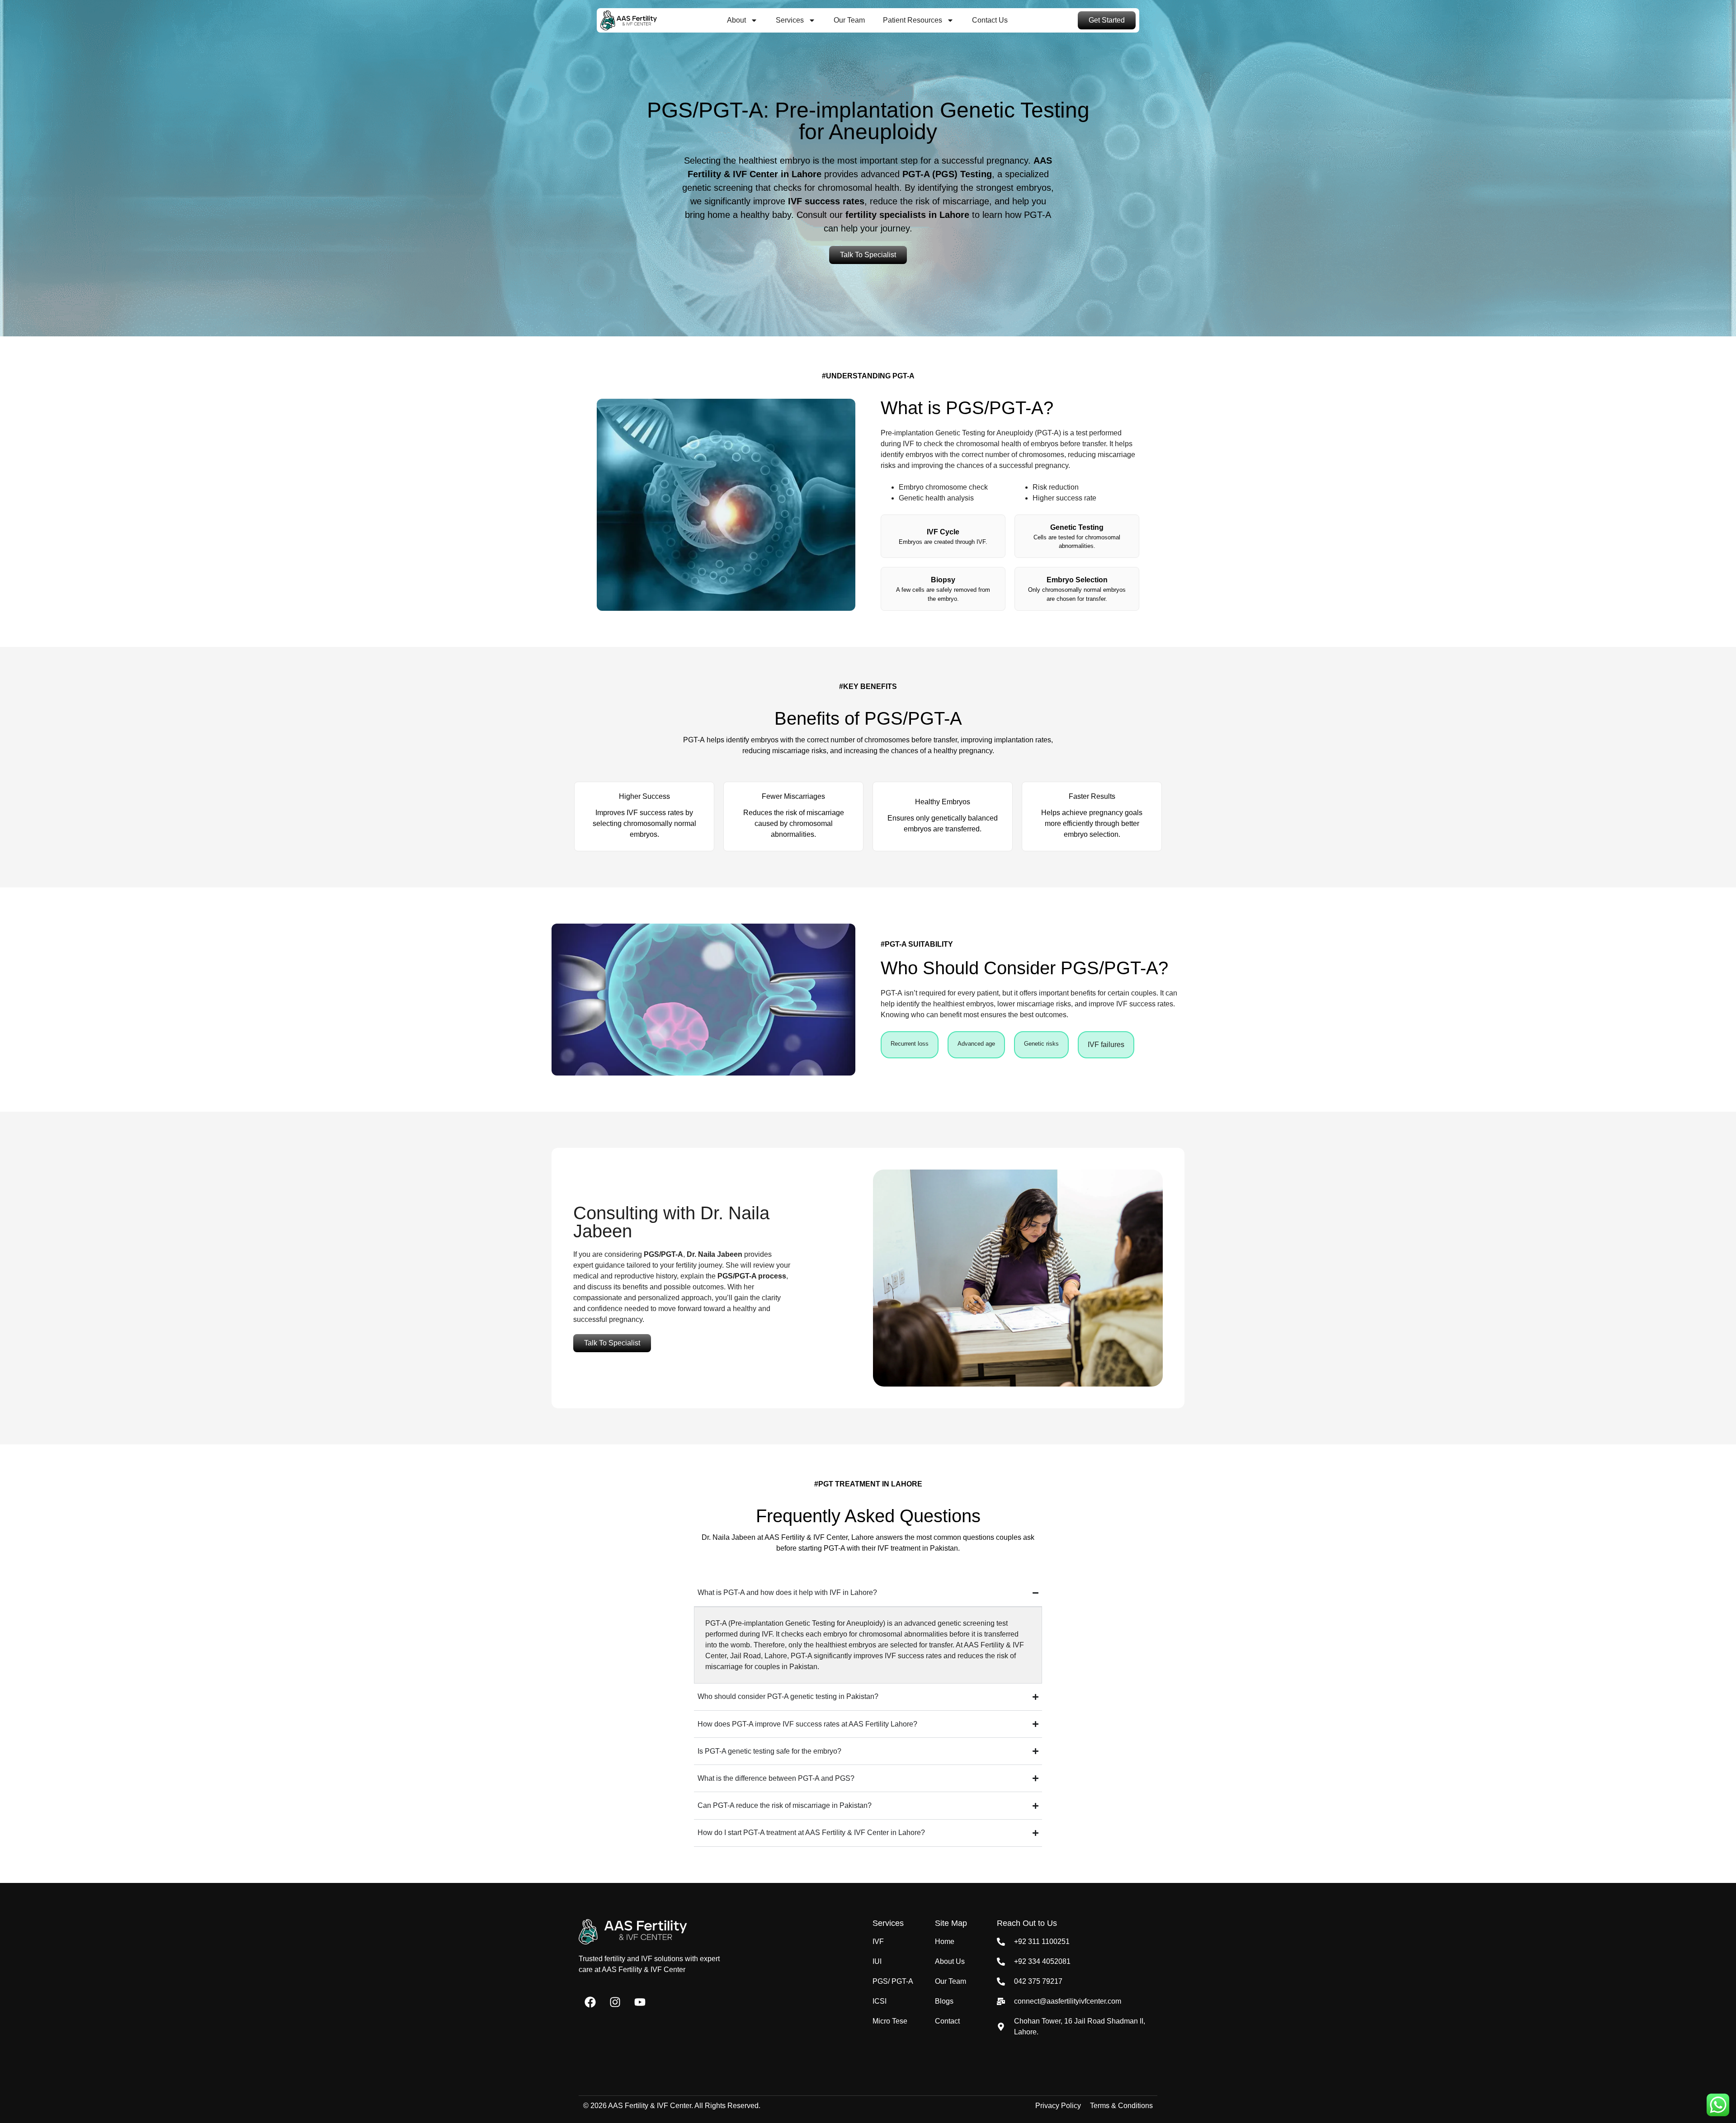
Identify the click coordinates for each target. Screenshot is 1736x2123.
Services (790, 20)
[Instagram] (615, 2002)
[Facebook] (590, 2002)
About (736, 20)
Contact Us (990, 20)
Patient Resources (913, 20)
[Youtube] (640, 2002)
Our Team (849, 20)
